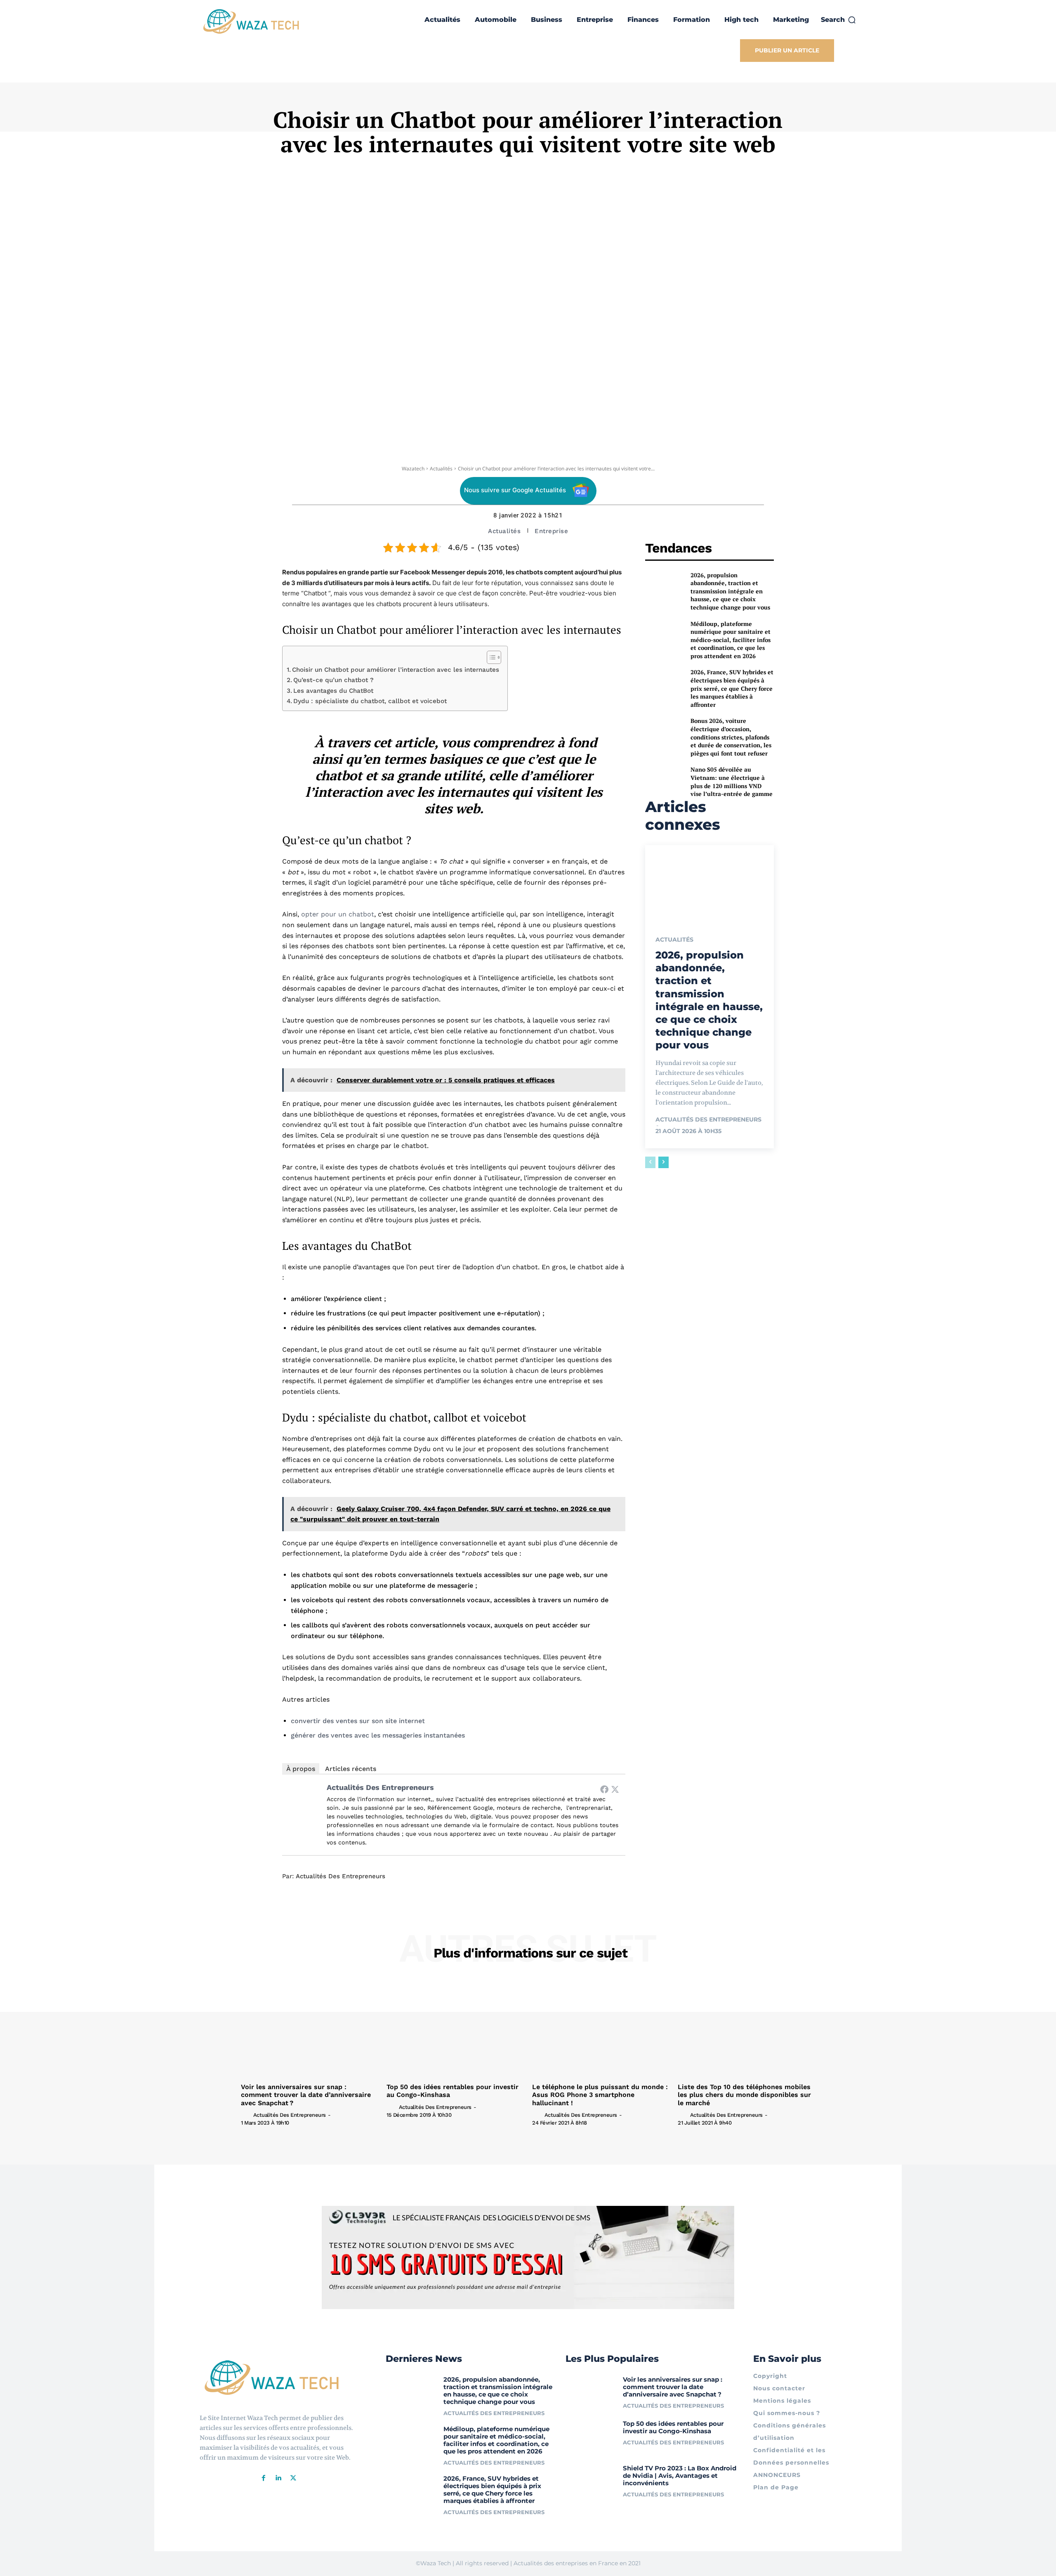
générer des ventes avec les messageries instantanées (378, 1735)
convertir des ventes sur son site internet (358, 1721)
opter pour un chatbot (338, 914)
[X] (293, 2478)
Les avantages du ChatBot (333, 691)
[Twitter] (615, 1789)
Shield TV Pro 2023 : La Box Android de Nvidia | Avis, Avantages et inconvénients (680, 2476)
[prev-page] (650, 1162)
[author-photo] (246, 2115)
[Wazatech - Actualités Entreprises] (251, 21)
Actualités (441, 469)
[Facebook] (604, 1789)
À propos (301, 1769)
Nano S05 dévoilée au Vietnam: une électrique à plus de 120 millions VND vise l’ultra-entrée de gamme (732, 782)
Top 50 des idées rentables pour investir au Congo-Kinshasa (673, 2427)
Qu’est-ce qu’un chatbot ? (334, 680)
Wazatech (413, 469)
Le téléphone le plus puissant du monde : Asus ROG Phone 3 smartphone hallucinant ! (600, 2095)
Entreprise (551, 531)
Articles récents (351, 1769)
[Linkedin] (278, 2478)
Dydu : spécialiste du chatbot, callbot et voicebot (370, 701)
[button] (839, 20)
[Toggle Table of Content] (490, 657)
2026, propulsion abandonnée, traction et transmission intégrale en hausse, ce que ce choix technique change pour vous (730, 591)
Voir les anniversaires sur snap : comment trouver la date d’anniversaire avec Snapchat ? (306, 2095)
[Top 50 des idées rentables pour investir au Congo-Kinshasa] (455, 2028)
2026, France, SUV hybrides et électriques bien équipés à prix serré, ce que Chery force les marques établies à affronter (732, 688)
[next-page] (664, 1162)
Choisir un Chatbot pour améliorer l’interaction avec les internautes (396, 670)
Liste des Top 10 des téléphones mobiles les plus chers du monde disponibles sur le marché (744, 2095)
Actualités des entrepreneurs (380, 1787)
